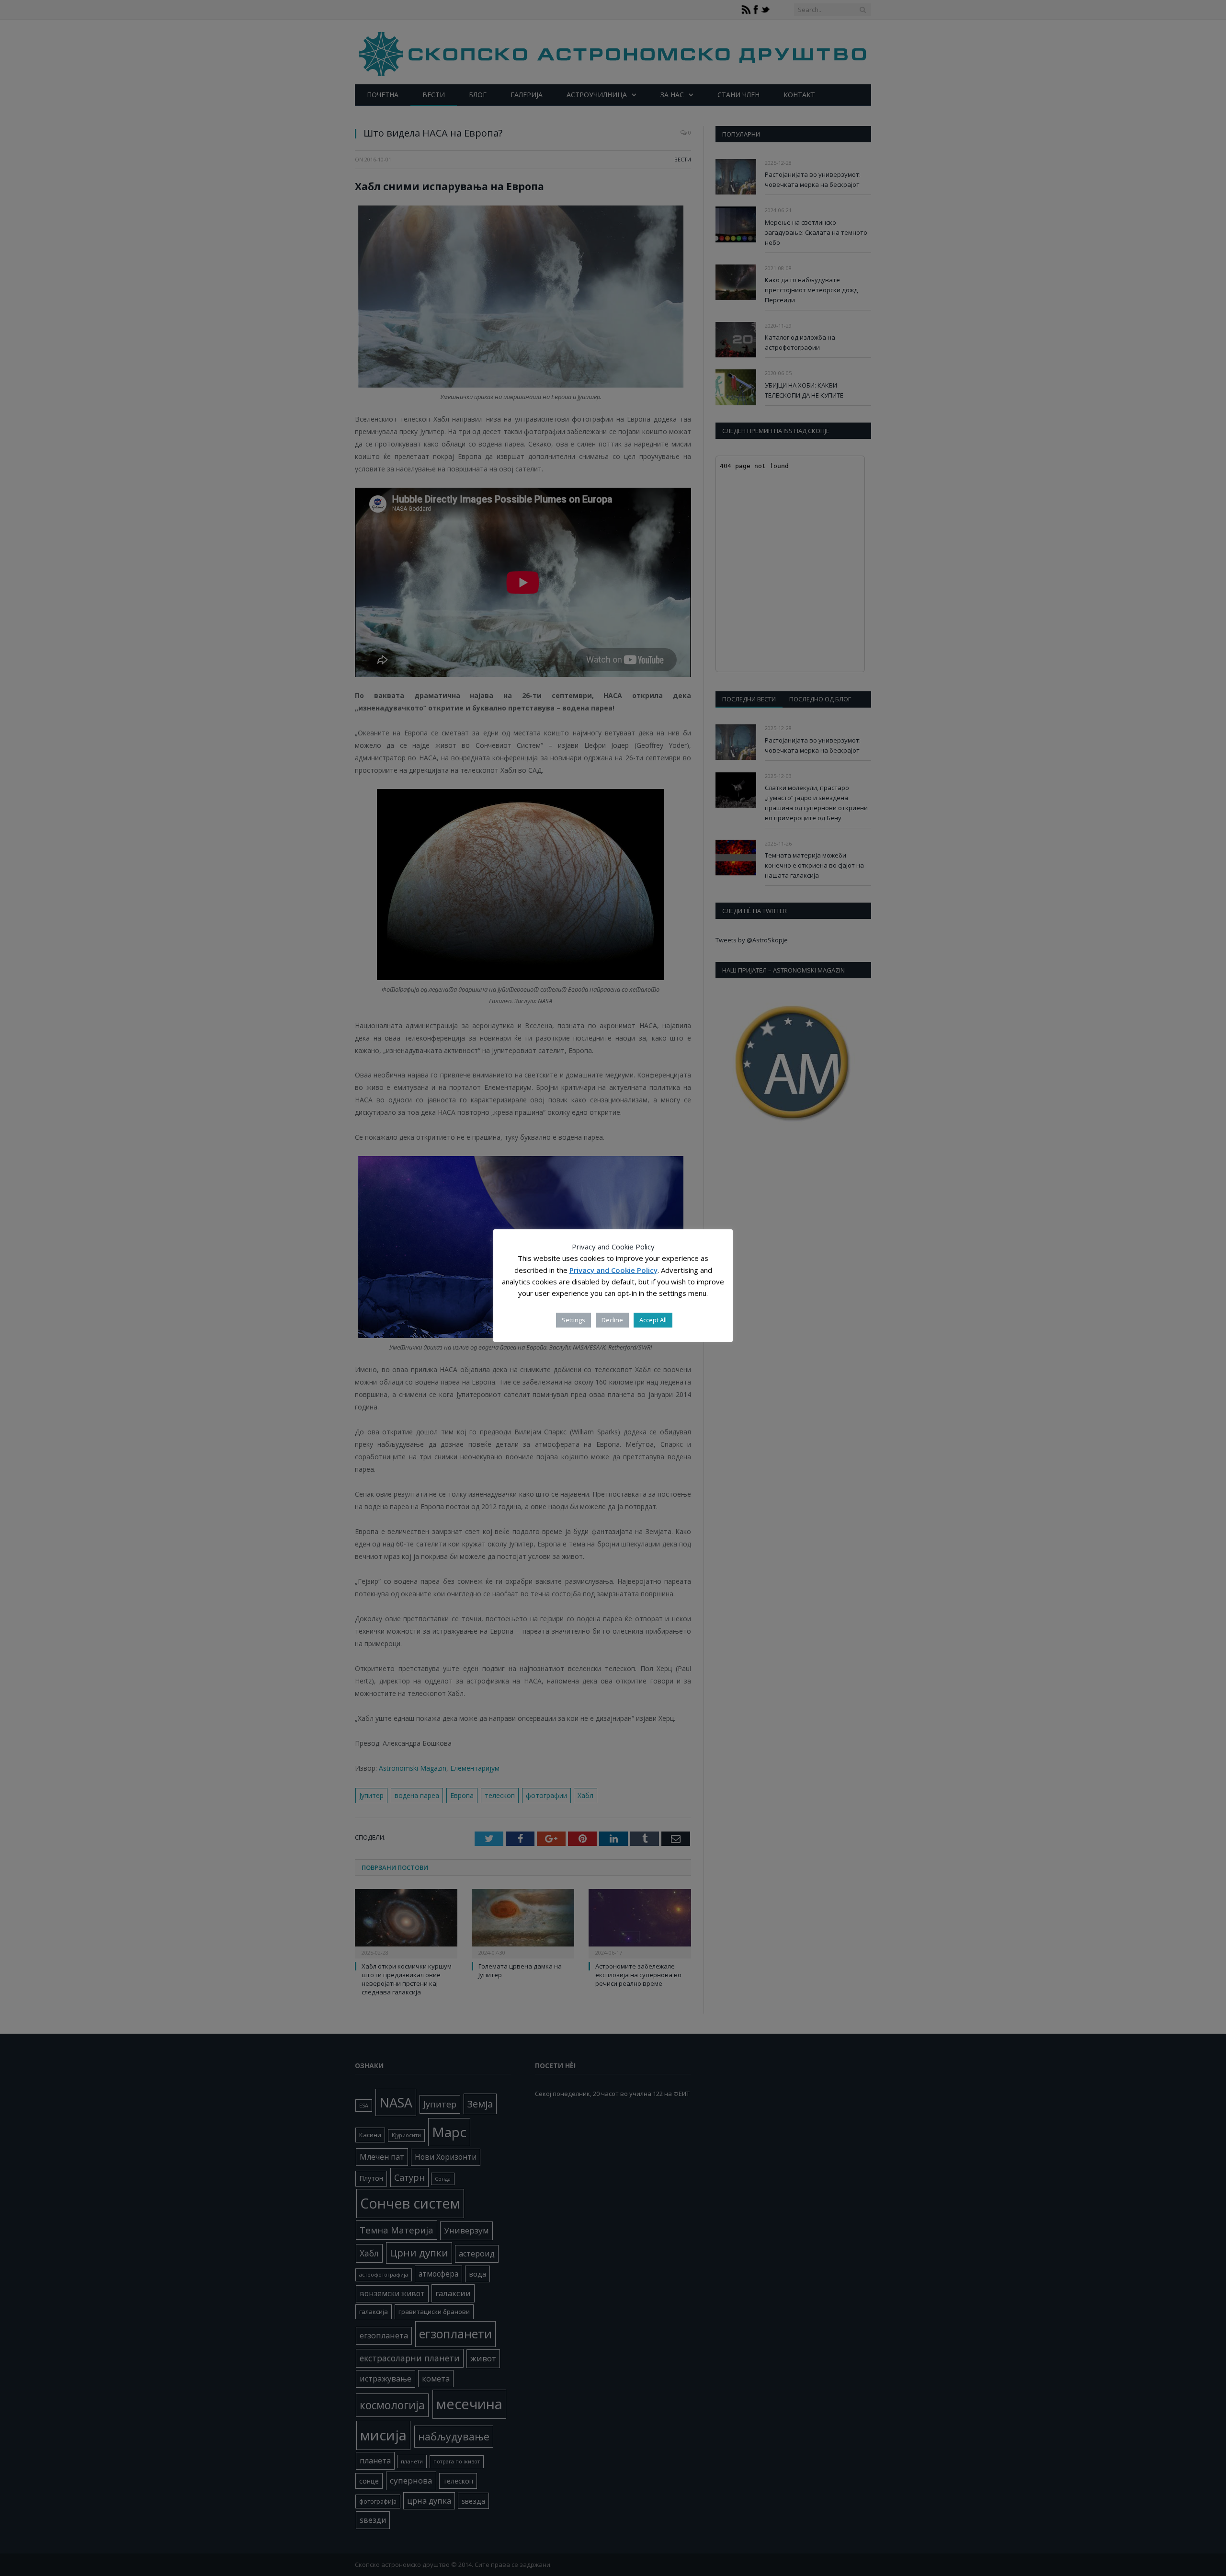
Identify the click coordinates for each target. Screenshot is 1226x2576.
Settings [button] (573, 1320)
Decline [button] (612, 1320)
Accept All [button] (653, 1320)
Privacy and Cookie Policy (613, 1270)
